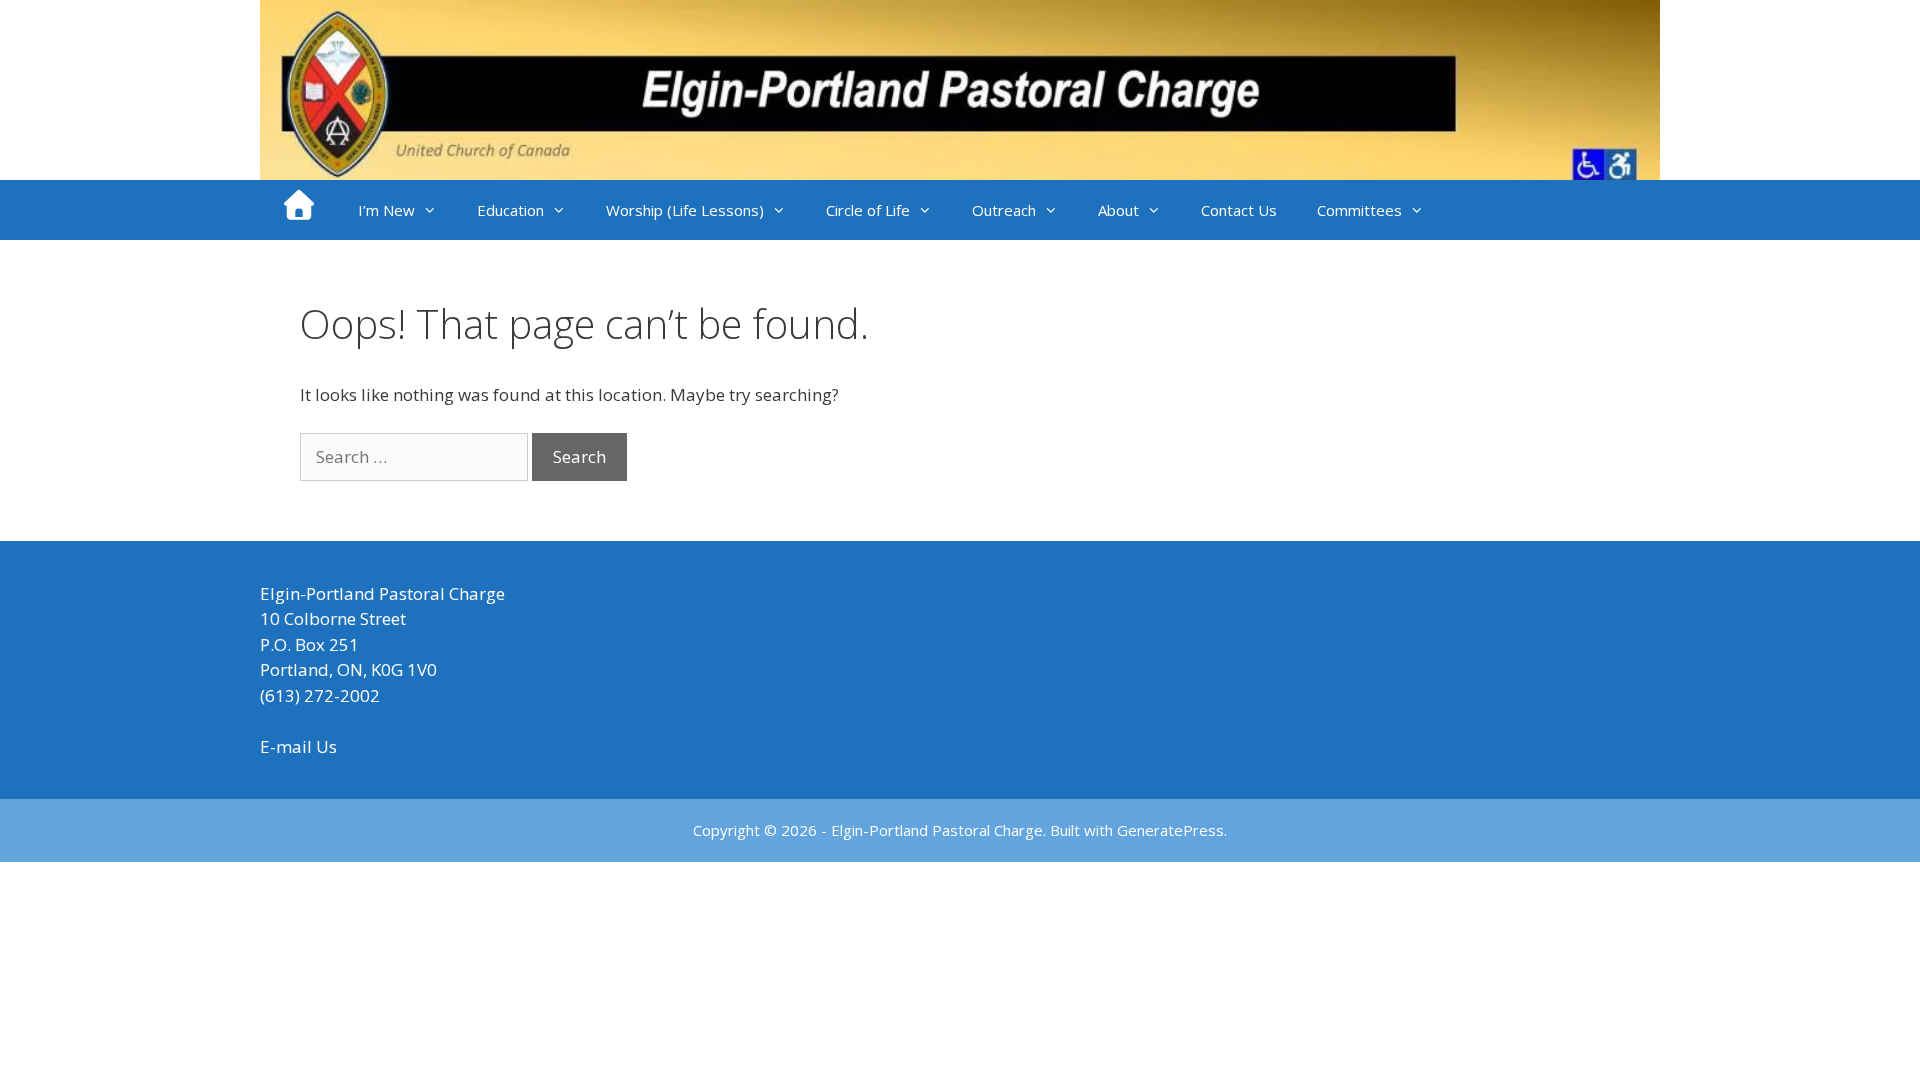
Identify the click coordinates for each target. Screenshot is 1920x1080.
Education (510, 210)
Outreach (1004, 210)
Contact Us (1239, 210)
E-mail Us (298, 746)
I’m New (386, 210)
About (1118, 210)
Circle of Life (868, 210)
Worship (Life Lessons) (685, 210)
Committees (1359, 210)
